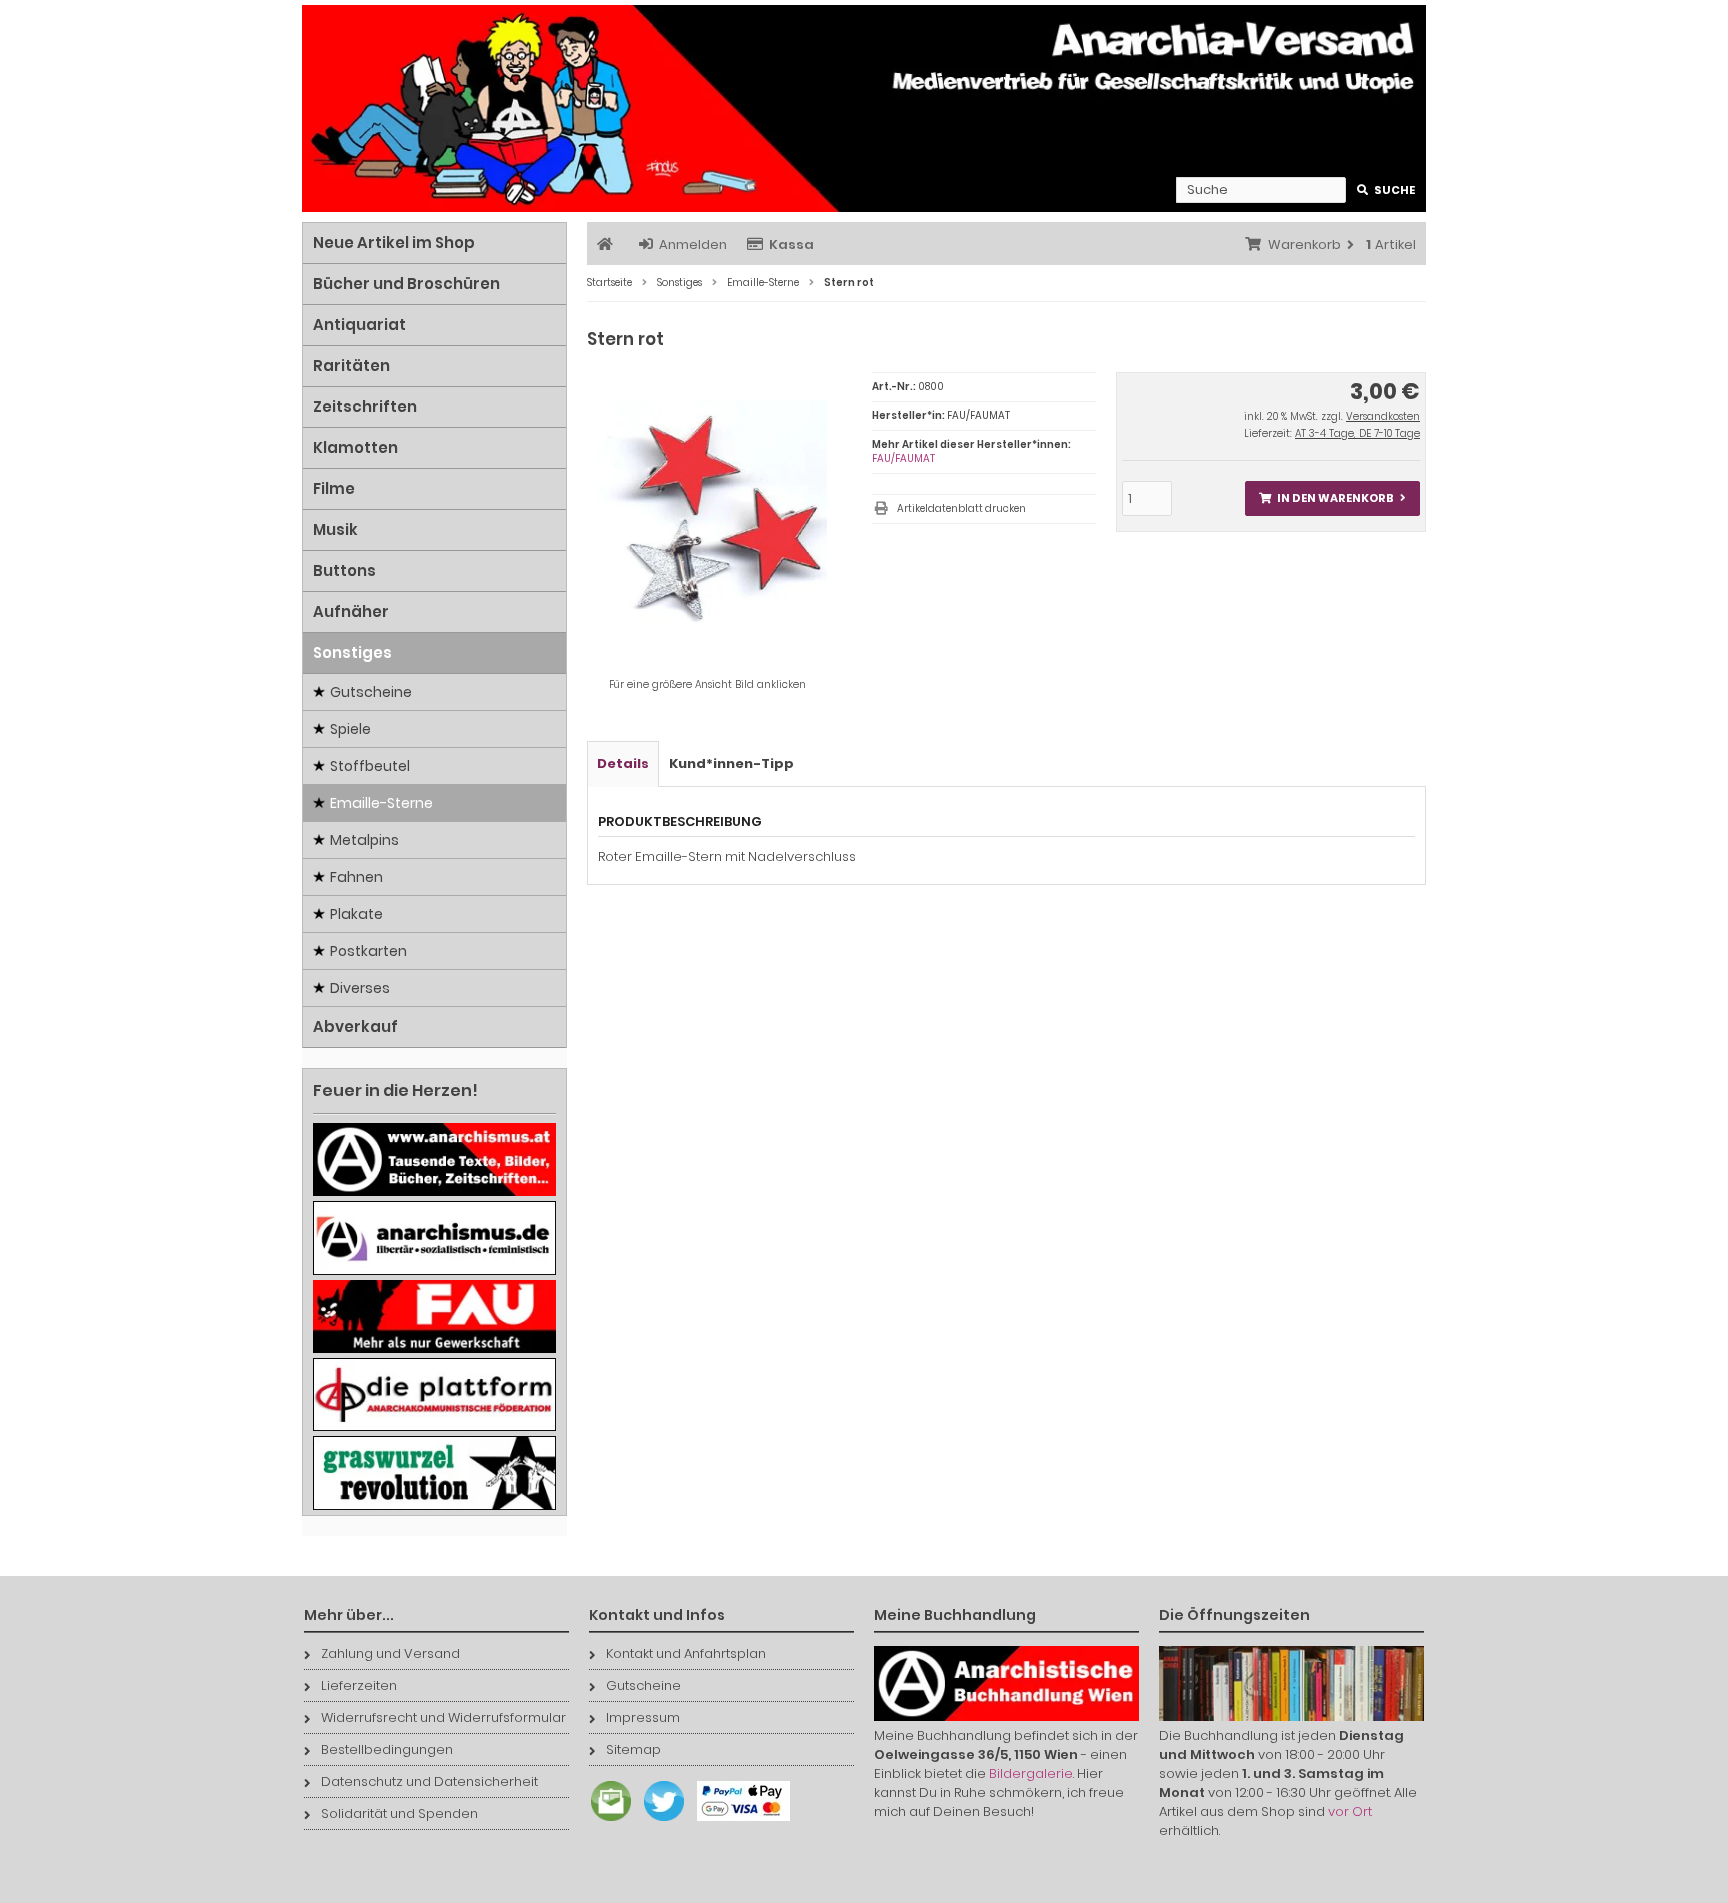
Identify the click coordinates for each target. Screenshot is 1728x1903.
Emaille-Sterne (381, 803)
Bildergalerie (1031, 1773)
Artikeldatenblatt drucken (961, 508)
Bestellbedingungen (387, 1749)
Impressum (643, 1717)
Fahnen (356, 877)
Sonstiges (352, 652)
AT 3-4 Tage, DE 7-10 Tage (1357, 433)
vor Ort (1350, 1811)
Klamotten (355, 447)
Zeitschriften (365, 406)
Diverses (360, 988)
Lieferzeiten (359, 1685)
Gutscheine (371, 692)
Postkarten (368, 951)
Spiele (350, 729)
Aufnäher (351, 611)
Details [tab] (623, 763)
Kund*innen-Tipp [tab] (731, 763)
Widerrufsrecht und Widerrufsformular (443, 1717)
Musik (335, 529)
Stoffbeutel (370, 766)
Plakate (356, 914)
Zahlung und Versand (390, 1653)
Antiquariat (359, 324)
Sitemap (633, 1749)
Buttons (344, 570)
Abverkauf (355, 1026)
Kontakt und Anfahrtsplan (686, 1653)
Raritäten (351, 365)
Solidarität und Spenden (399, 1813)
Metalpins (364, 840)
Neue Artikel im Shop (394, 242)
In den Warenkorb (1332, 498)
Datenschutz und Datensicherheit (429, 1781)
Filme (334, 488)
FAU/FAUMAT (903, 458)
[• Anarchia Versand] (864, 108)
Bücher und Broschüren (406, 283)
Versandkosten (1383, 416)
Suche (1386, 190)
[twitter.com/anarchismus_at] (659, 1821)
